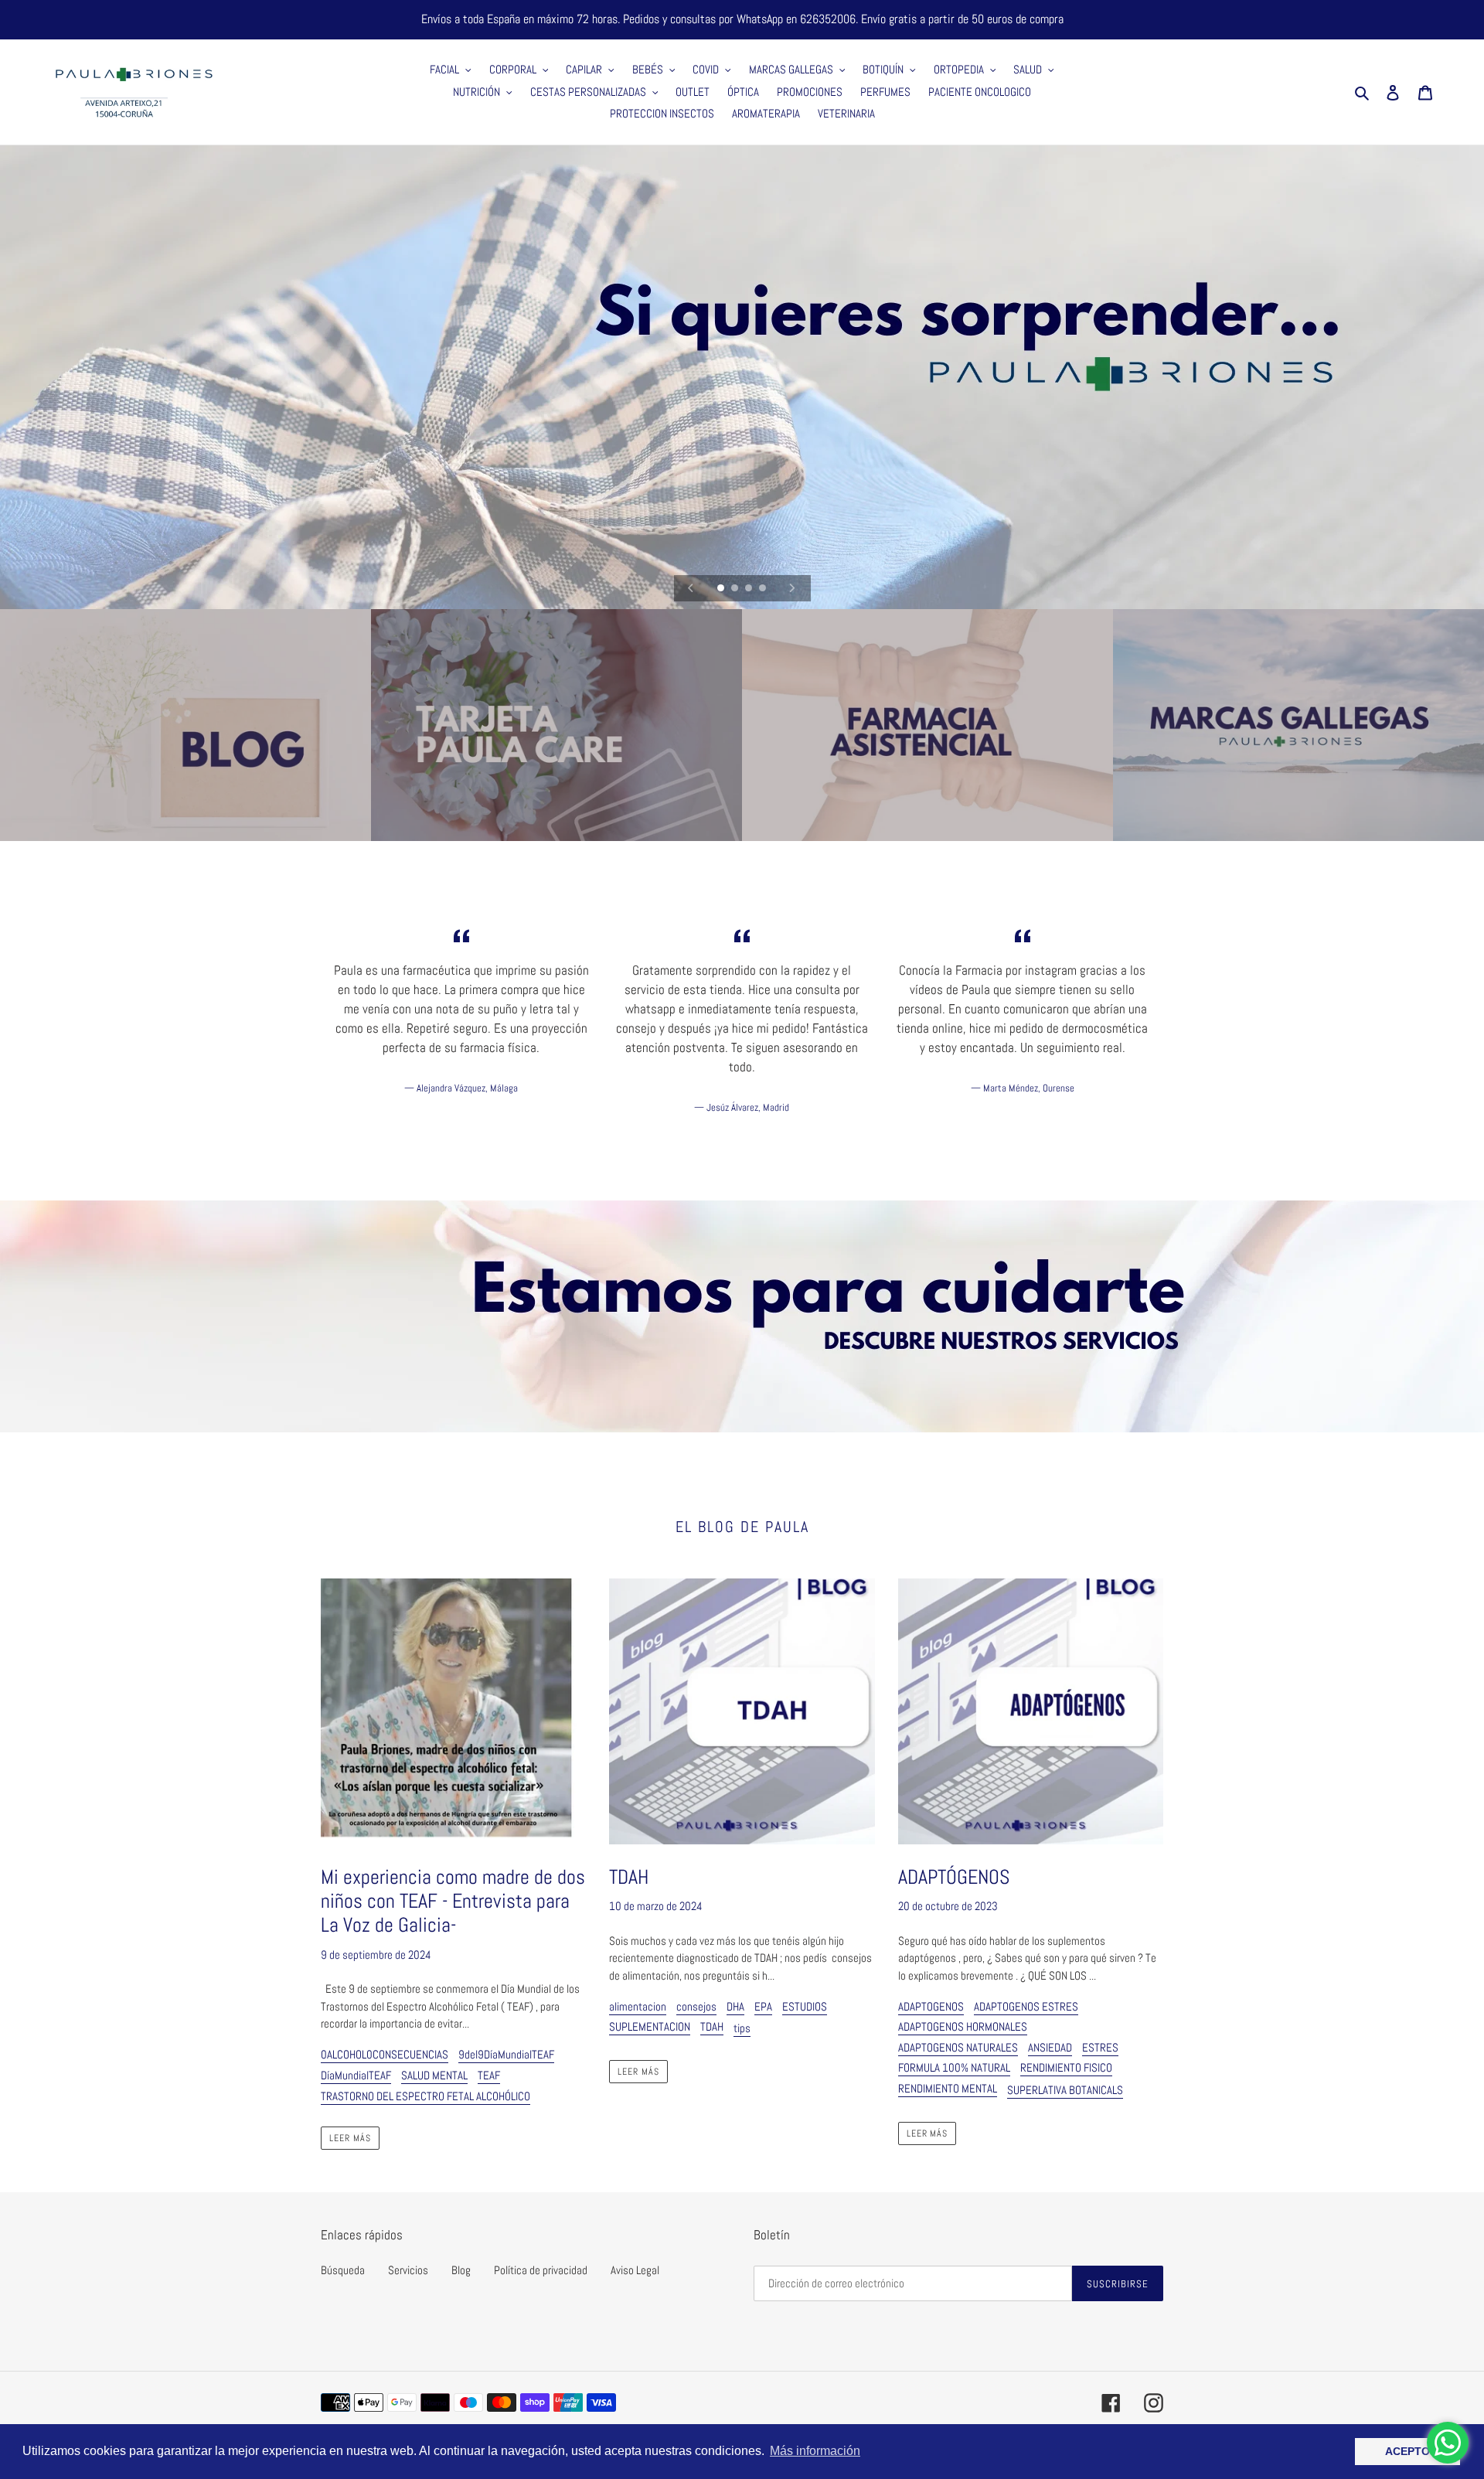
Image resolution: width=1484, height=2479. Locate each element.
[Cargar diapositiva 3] (750, 589)
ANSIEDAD (1050, 2047)
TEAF (489, 2075)
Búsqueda (343, 2270)
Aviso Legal (635, 2270)
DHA (735, 2006)
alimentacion (638, 2006)
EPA (763, 2006)
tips (742, 2028)
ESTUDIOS (805, 2006)
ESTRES (1100, 2047)
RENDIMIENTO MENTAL (948, 2088)
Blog (461, 2270)
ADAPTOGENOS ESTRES (1026, 2006)
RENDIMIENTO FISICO (1066, 2067)
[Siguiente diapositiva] (792, 588)
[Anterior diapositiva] (691, 588)
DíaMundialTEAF (356, 2075)
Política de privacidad (541, 2270)
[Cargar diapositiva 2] (736, 589)
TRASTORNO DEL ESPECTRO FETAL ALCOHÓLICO (425, 2096)
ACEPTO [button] (1407, 2451)
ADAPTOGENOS (931, 2006)
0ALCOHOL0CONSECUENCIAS (385, 2054)
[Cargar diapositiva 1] (722, 589)
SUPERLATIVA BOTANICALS (1065, 2090)
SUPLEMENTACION (650, 2026)
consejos (696, 2006)
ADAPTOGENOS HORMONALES (963, 2026)
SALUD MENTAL (434, 2075)
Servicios (408, 2270)
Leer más (350, 2138)
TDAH (712, 2026)
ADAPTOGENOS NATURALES (958, 2047)
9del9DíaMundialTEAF (506, 2054)
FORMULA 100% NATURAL (954, 2067)
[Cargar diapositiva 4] (764, 589)
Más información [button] (815, 2451)
